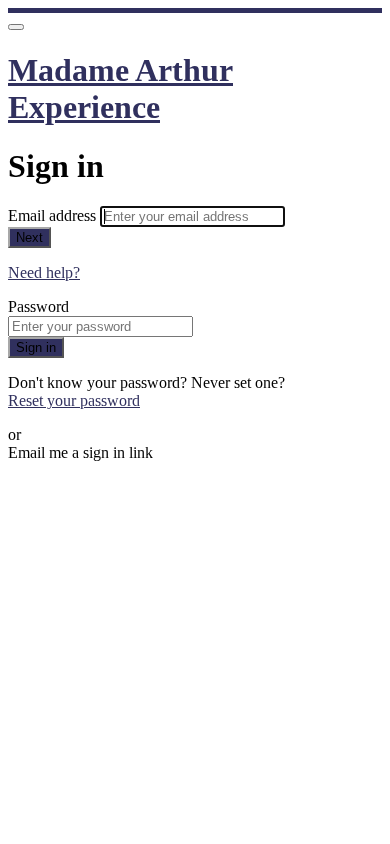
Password (38, 306)
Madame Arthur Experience (120, 88)
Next (29, 237)
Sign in (36, 347)
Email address (54, 215)
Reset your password (74, 400)
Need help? (44, 272)
